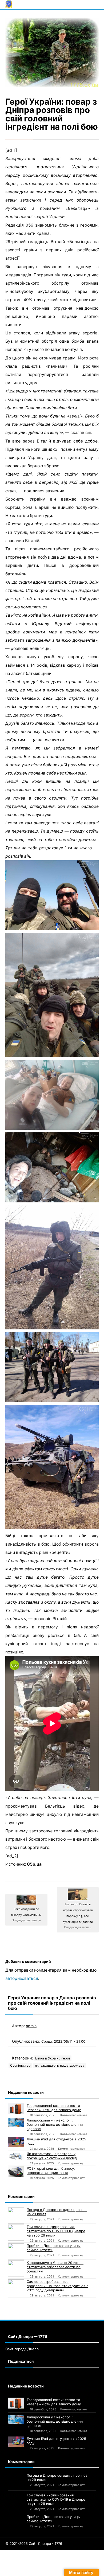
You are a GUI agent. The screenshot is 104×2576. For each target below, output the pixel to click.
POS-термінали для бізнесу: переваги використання (51, 2170)
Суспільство (20, 2065)
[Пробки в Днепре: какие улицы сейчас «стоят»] (16, 2251)
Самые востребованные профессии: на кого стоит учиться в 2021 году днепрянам (57, 2286)
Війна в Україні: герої (53, 2058)
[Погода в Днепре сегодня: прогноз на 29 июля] (16, 2215)
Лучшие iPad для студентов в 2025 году (56, 2141)
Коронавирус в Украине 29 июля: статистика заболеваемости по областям (55, 2267)
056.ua (34, 1864)
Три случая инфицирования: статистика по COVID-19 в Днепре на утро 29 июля (56, 2231)
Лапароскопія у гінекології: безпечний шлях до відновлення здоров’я (55, 2124)
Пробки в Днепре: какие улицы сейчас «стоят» (54, 2248)
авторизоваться (22, 1978)
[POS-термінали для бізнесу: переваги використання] (16, 2172)
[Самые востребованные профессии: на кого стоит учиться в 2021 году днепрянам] (16, 2287)
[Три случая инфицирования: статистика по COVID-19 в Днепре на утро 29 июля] (16, 2233)
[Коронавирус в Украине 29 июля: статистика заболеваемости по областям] (16, 2268)
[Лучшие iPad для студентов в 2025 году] (16, 2142)
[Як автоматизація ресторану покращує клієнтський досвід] (16, 2156)
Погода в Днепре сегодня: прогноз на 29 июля (57, 2212)
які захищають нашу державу (60, 2065)
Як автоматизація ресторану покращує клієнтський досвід (52, 2156)
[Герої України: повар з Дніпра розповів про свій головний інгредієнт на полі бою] (52, 52)
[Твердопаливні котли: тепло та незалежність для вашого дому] (16, 2109)
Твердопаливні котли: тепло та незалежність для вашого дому (54, 2108)
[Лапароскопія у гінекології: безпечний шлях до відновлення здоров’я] (16, 2123)
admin (31, 2026)
